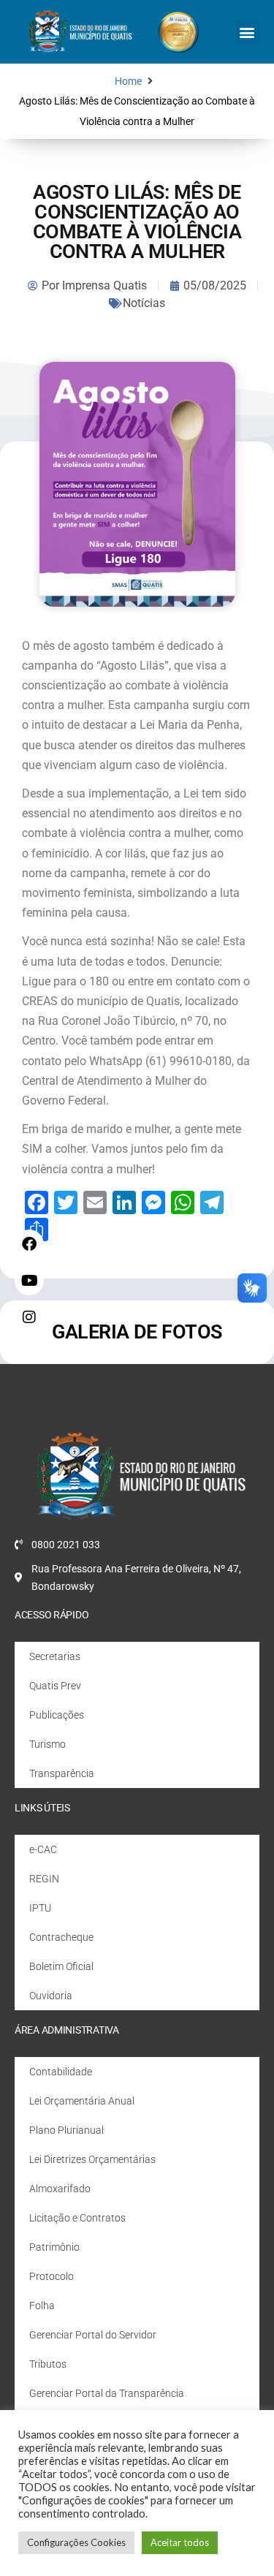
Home (128, 82)
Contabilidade (61, 2072)
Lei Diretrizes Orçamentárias (92, 2159)
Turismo (47, 1744)
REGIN (44, 1879)
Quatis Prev (55, 1686)
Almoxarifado (60, 2189)
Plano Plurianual (66, 2130)
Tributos (48, 2364)
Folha (42, 2306)
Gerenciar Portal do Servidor (93, 2335)
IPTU (40, 1908)
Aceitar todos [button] (180, 2542)
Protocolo (52, 2276)
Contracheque (61, 1937)
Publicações (57, 1715)
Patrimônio (54, 2247)
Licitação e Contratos (77, 2218)
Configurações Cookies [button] (76, 2542)
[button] (247, 32)
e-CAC (43, 1849)
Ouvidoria (51, 1996)
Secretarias (55, 1656)
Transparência (62, 1773)
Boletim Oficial (61, 1966)
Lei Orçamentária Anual (82, 2101)
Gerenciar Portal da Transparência (107, 2393)
